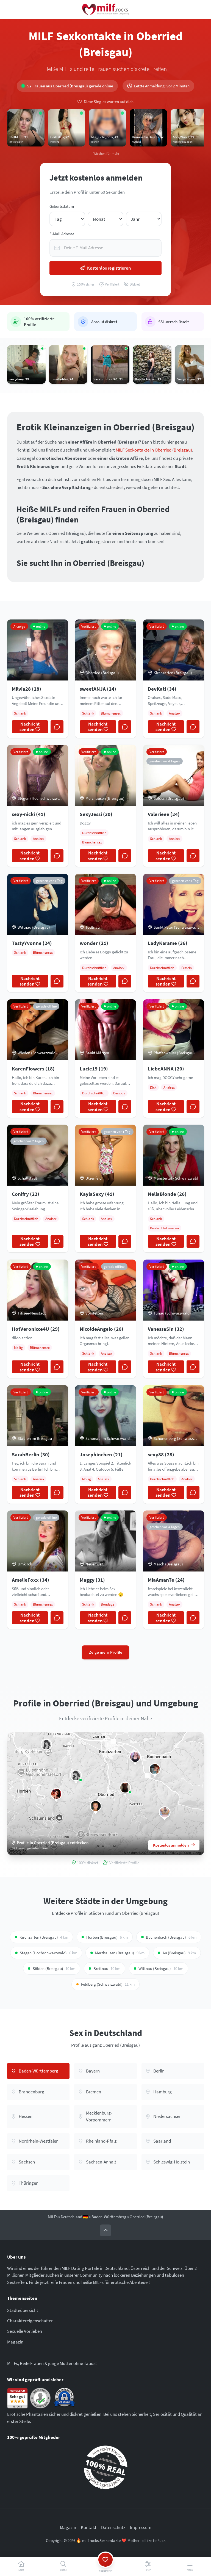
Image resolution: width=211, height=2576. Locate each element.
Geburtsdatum (62, 206)
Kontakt (89, 2527)
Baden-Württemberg (109, 2217)
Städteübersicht (23, 2310)
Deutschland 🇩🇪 (74, 2217)
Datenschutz (113, 2527)
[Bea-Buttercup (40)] (155, 1769)
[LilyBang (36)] (47, 1744)
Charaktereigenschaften (30, 2321)
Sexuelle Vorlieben (25, 2331)
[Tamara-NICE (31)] (96, 1806)
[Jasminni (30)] (76, 1775)
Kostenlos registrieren (109, 268)
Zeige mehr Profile (106, 1652)
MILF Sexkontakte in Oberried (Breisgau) (154, 450)
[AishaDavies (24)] (165, 1812)
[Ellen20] (125, 1788)
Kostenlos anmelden (171, 1845)
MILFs (53, 2217)
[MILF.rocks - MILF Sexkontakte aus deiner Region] (105, 9)
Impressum (141, 2527)
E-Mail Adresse (62, 234)
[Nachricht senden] (57, 727)
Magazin (15, 2342)
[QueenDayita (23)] (56, 1794)
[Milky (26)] (135, 1757)
